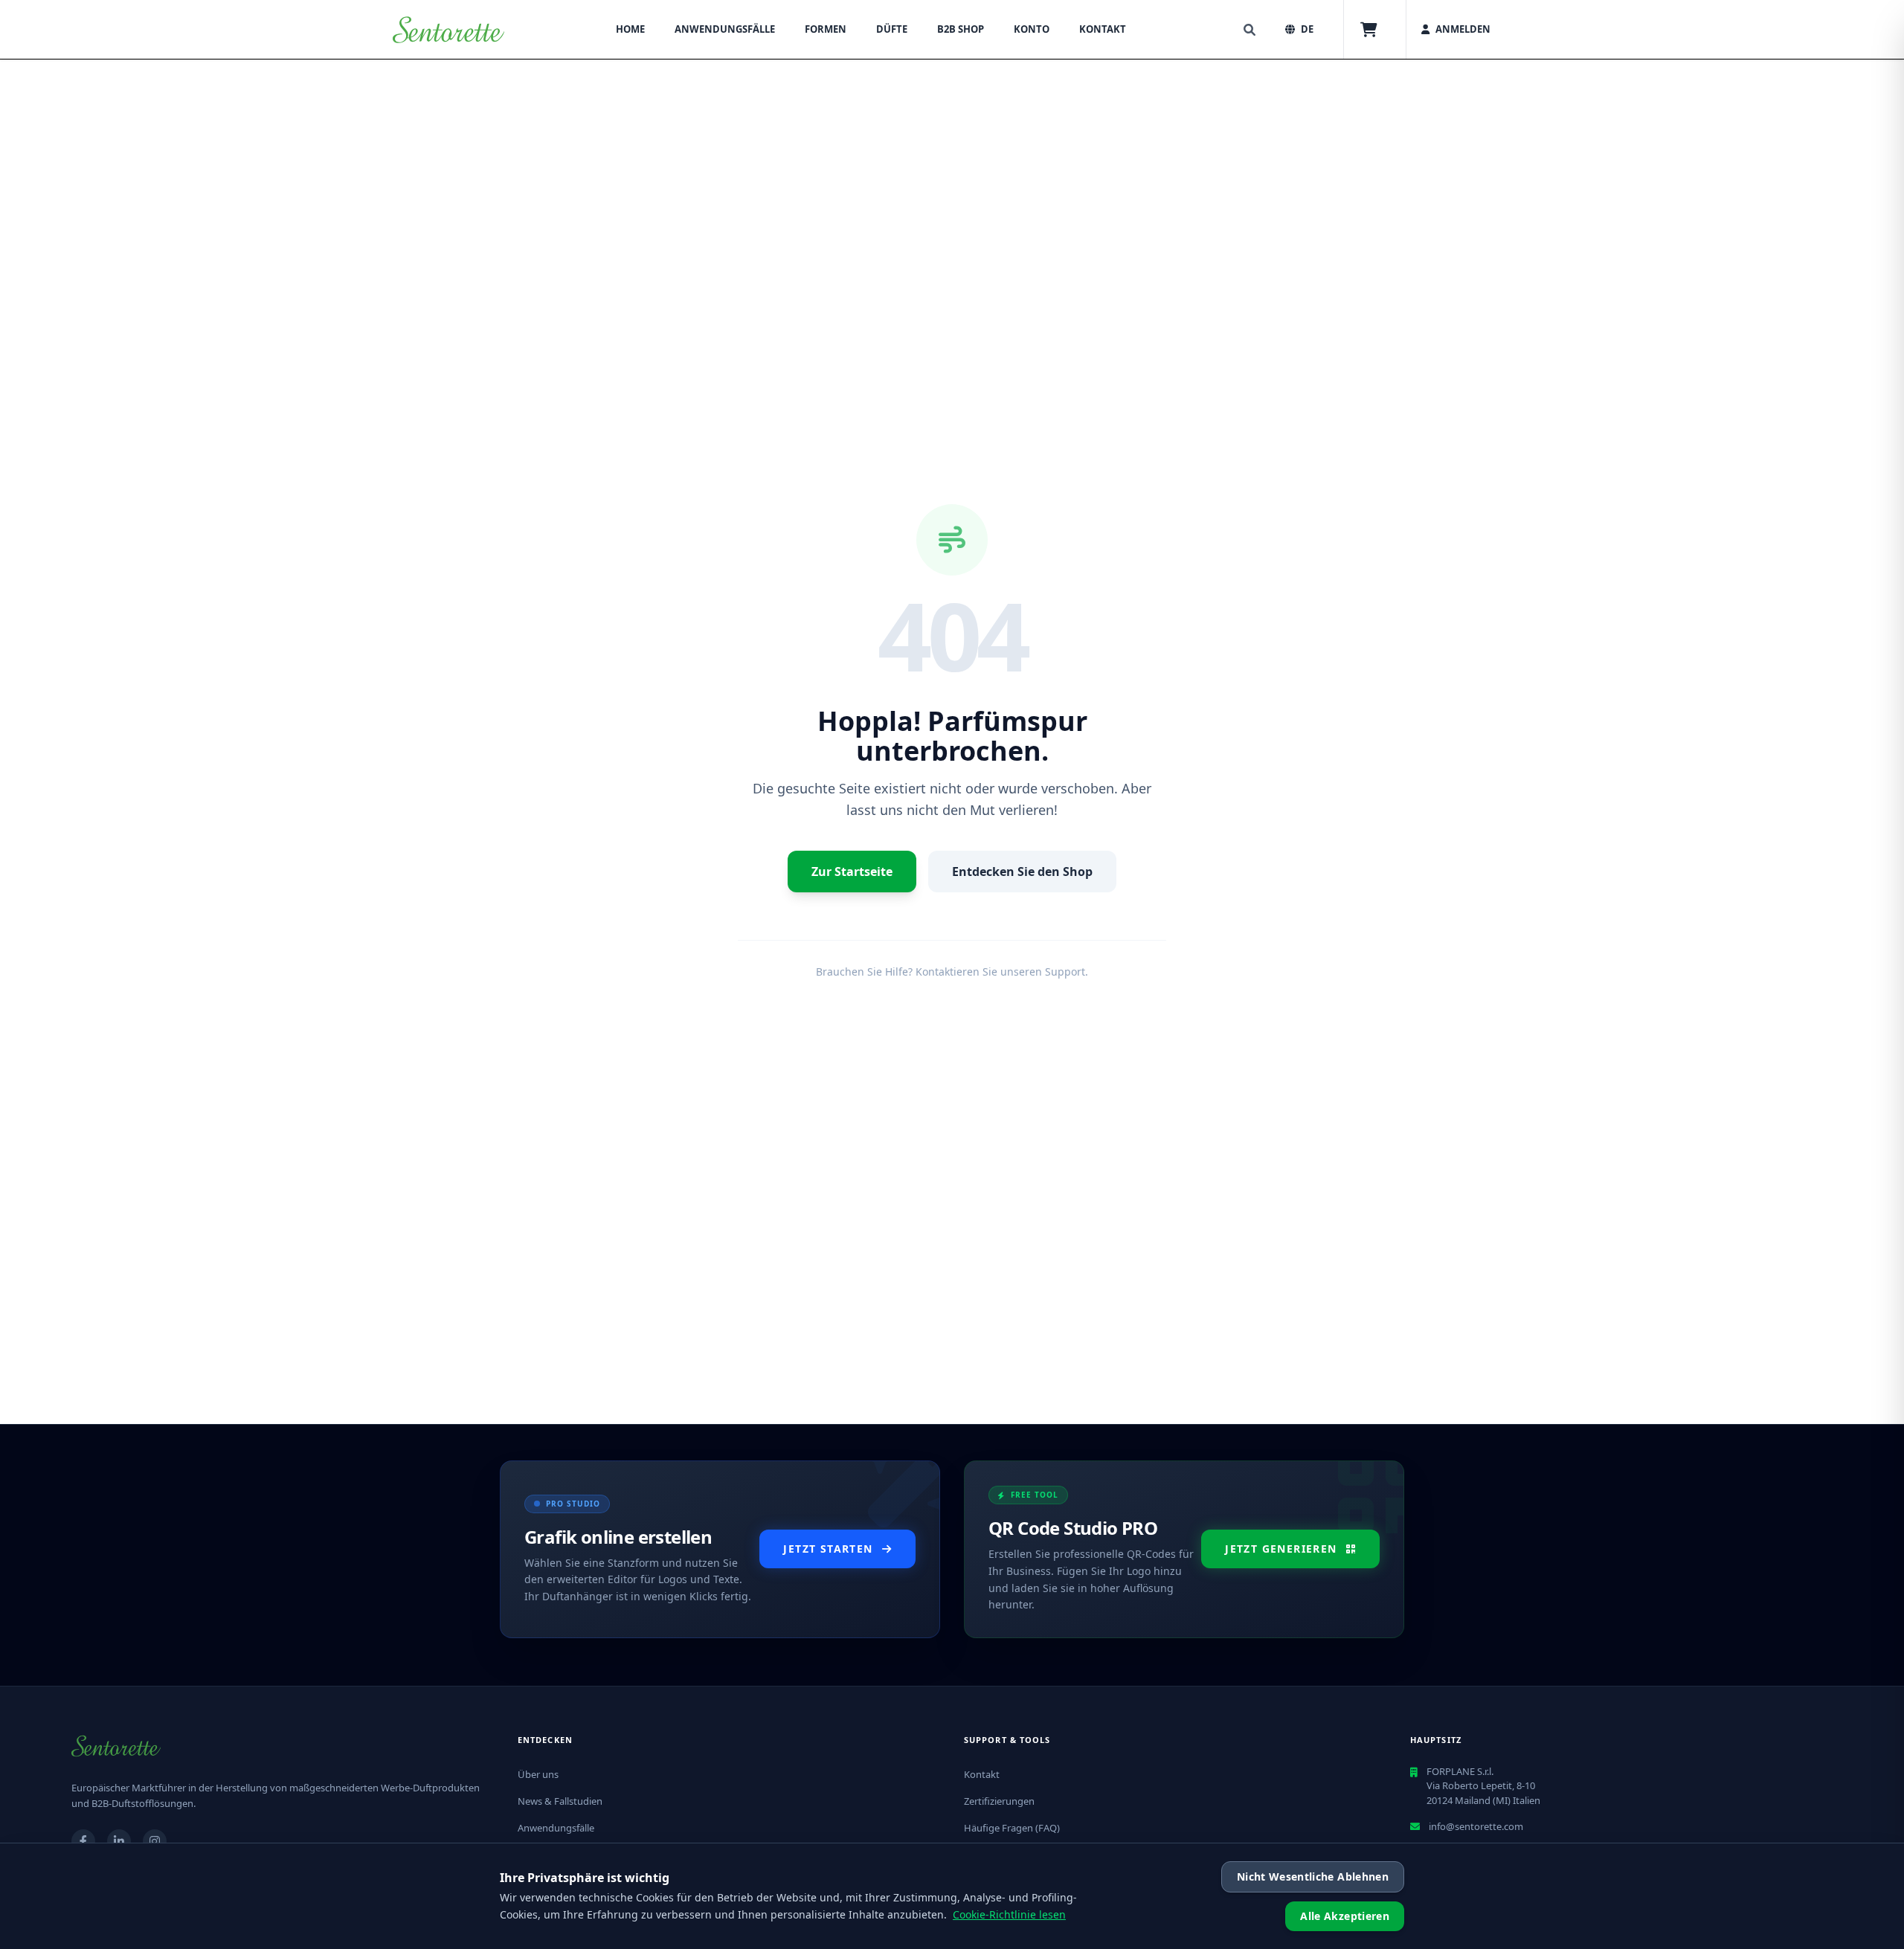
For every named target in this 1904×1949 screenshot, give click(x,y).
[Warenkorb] (1369, 30)
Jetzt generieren (1281, 1549)
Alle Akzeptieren (1345, 1916)
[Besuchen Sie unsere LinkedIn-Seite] (119, 1841)
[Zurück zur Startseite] (448, 30)
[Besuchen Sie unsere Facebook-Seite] (83, 1841)
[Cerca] (1249, 30)
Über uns (538, 1774)
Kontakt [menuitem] (1103, 29)
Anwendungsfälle (556, 1828)
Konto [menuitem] (1032, 29)
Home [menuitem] (630, 29)
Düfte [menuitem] (892, 29)
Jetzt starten (828, 1549)
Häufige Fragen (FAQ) (1012, 1828)
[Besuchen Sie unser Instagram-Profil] (155, 1841)
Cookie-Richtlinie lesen (1009, 1914)
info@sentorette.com (1476, 1826)
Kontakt (982, 1774)
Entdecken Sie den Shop (1022, 872)
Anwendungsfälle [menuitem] (725, 29)
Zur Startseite (852, 872)
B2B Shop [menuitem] (961, 29)
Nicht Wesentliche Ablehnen (1313, 1876)
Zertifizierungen (999, 1801)
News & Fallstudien (560, 1801)
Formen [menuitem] (826, 29)
